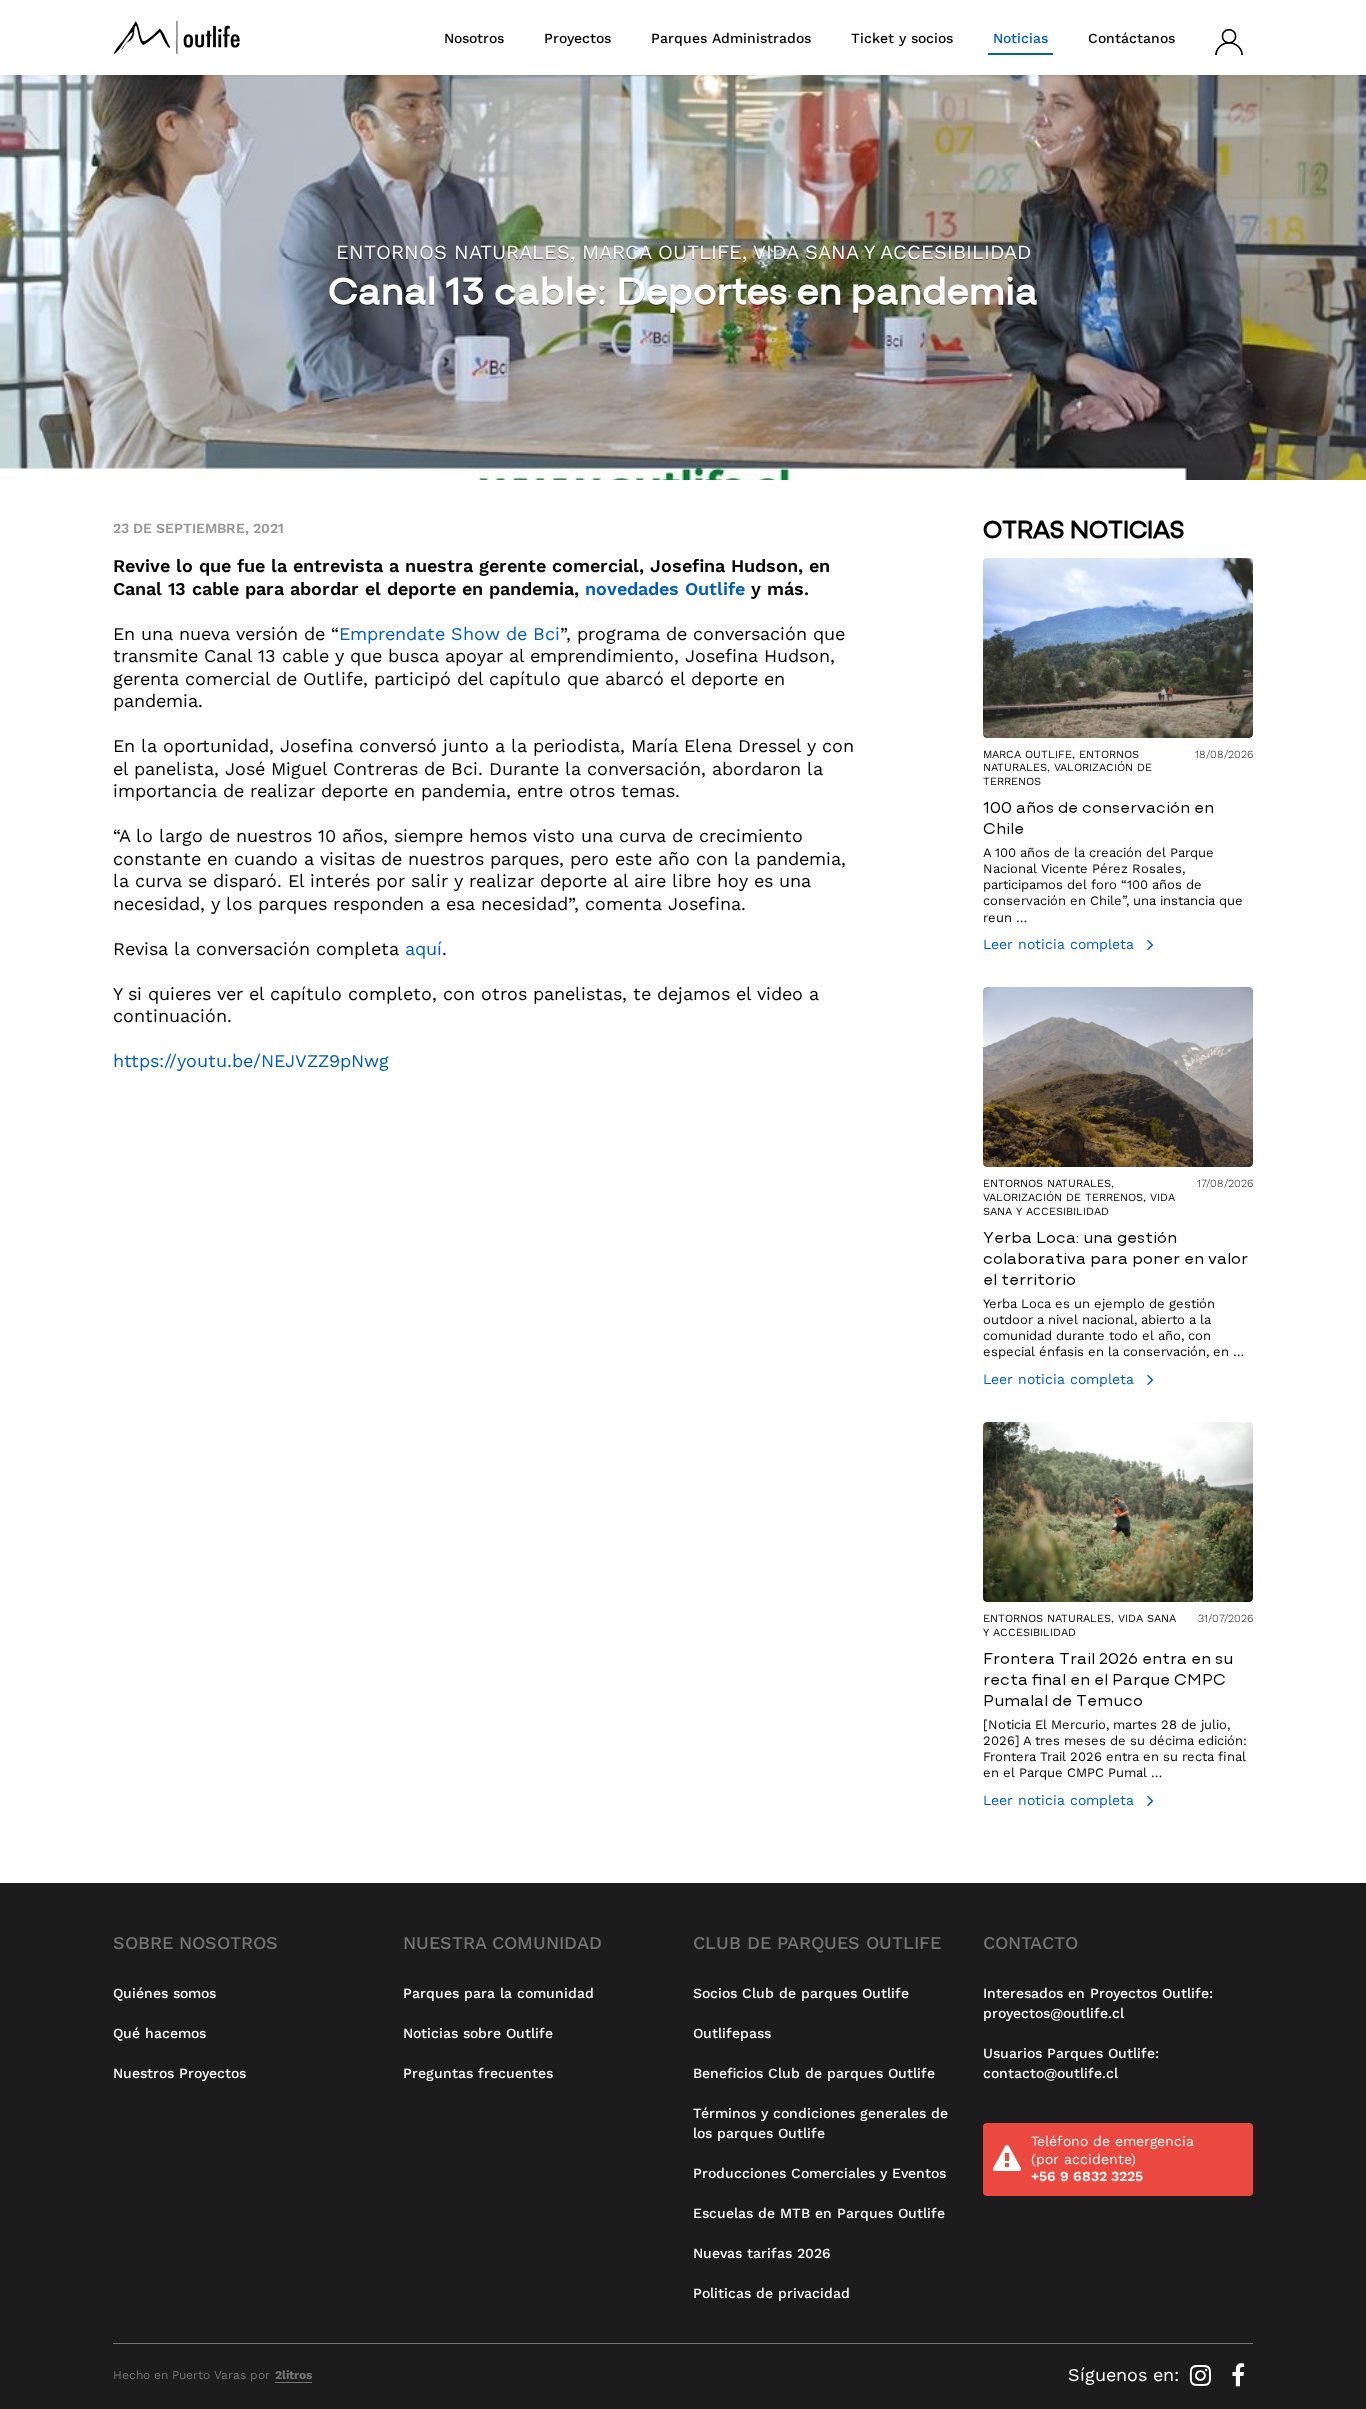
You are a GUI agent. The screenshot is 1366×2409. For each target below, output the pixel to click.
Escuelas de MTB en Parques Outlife (819, 2213)
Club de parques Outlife (817, 1942)
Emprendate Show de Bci (449, 633)
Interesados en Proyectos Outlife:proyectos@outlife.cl (1098, 2003)
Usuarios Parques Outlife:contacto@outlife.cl (1071, 2063)
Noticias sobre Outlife (478, 2033)
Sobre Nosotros (195, 1942)
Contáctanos (1131, 38)
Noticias (1020, 38)
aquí (423, 948)
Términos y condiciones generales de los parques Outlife (820, 2123)
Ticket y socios (902, 38)
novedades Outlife (665, 588)
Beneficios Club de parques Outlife (814, 2073)
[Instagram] (1203, 2374)
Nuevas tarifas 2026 (762, 2253)
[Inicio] (177, 37)
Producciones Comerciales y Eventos (819, 2173)
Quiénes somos (164, 1993)
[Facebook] (1237, 2374)
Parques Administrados (731, 38)
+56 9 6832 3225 (1087, 2176)
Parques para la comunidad (498, 1993)
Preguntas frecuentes (478, 2073)
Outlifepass (732, 2033)
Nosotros (474, 38)
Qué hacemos (159, 2033)
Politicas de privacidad (771, 2293)
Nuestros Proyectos (179, 2073)
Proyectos (577, 38)
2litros (293, 2375)
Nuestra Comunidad (502, 1942)
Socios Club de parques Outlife (801, 1993)
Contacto (1030, 1942)
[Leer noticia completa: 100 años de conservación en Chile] (1118, 758)
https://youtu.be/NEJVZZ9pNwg (251, 1060)
